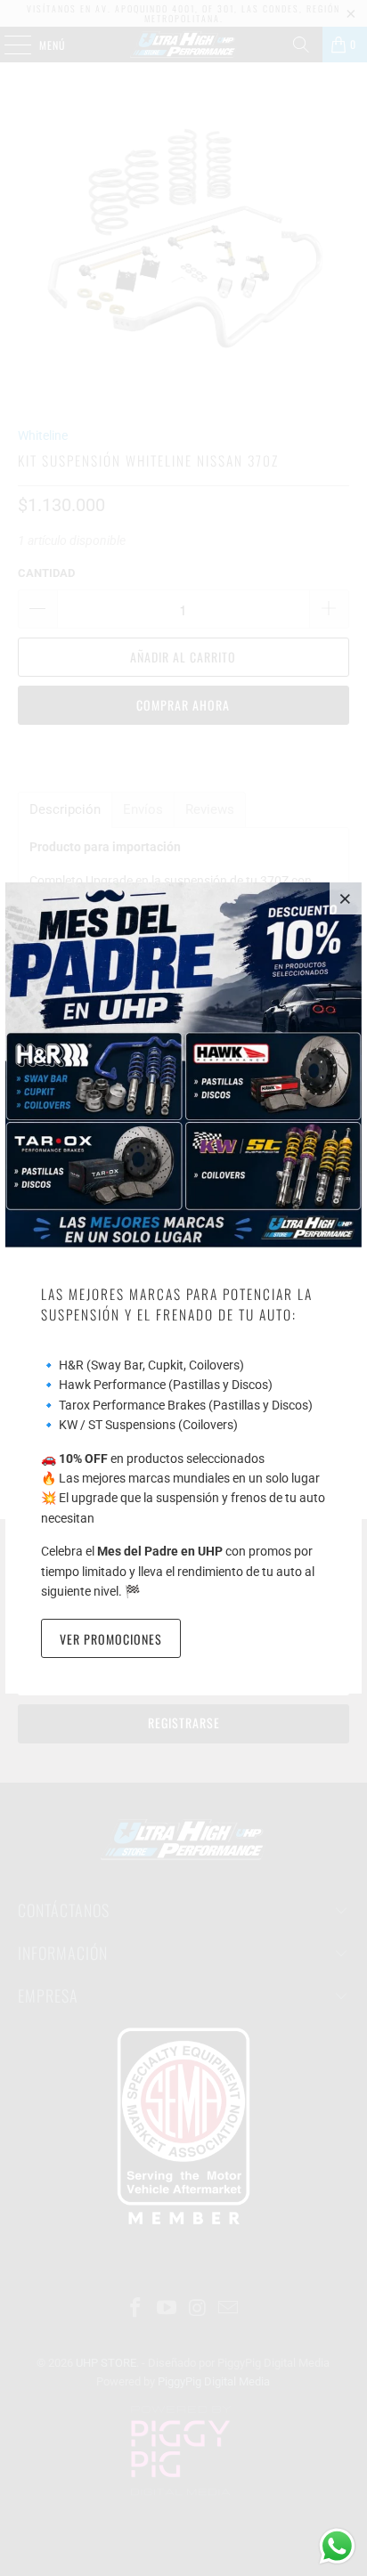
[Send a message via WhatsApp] (337, 2546)
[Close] (346, 898)
